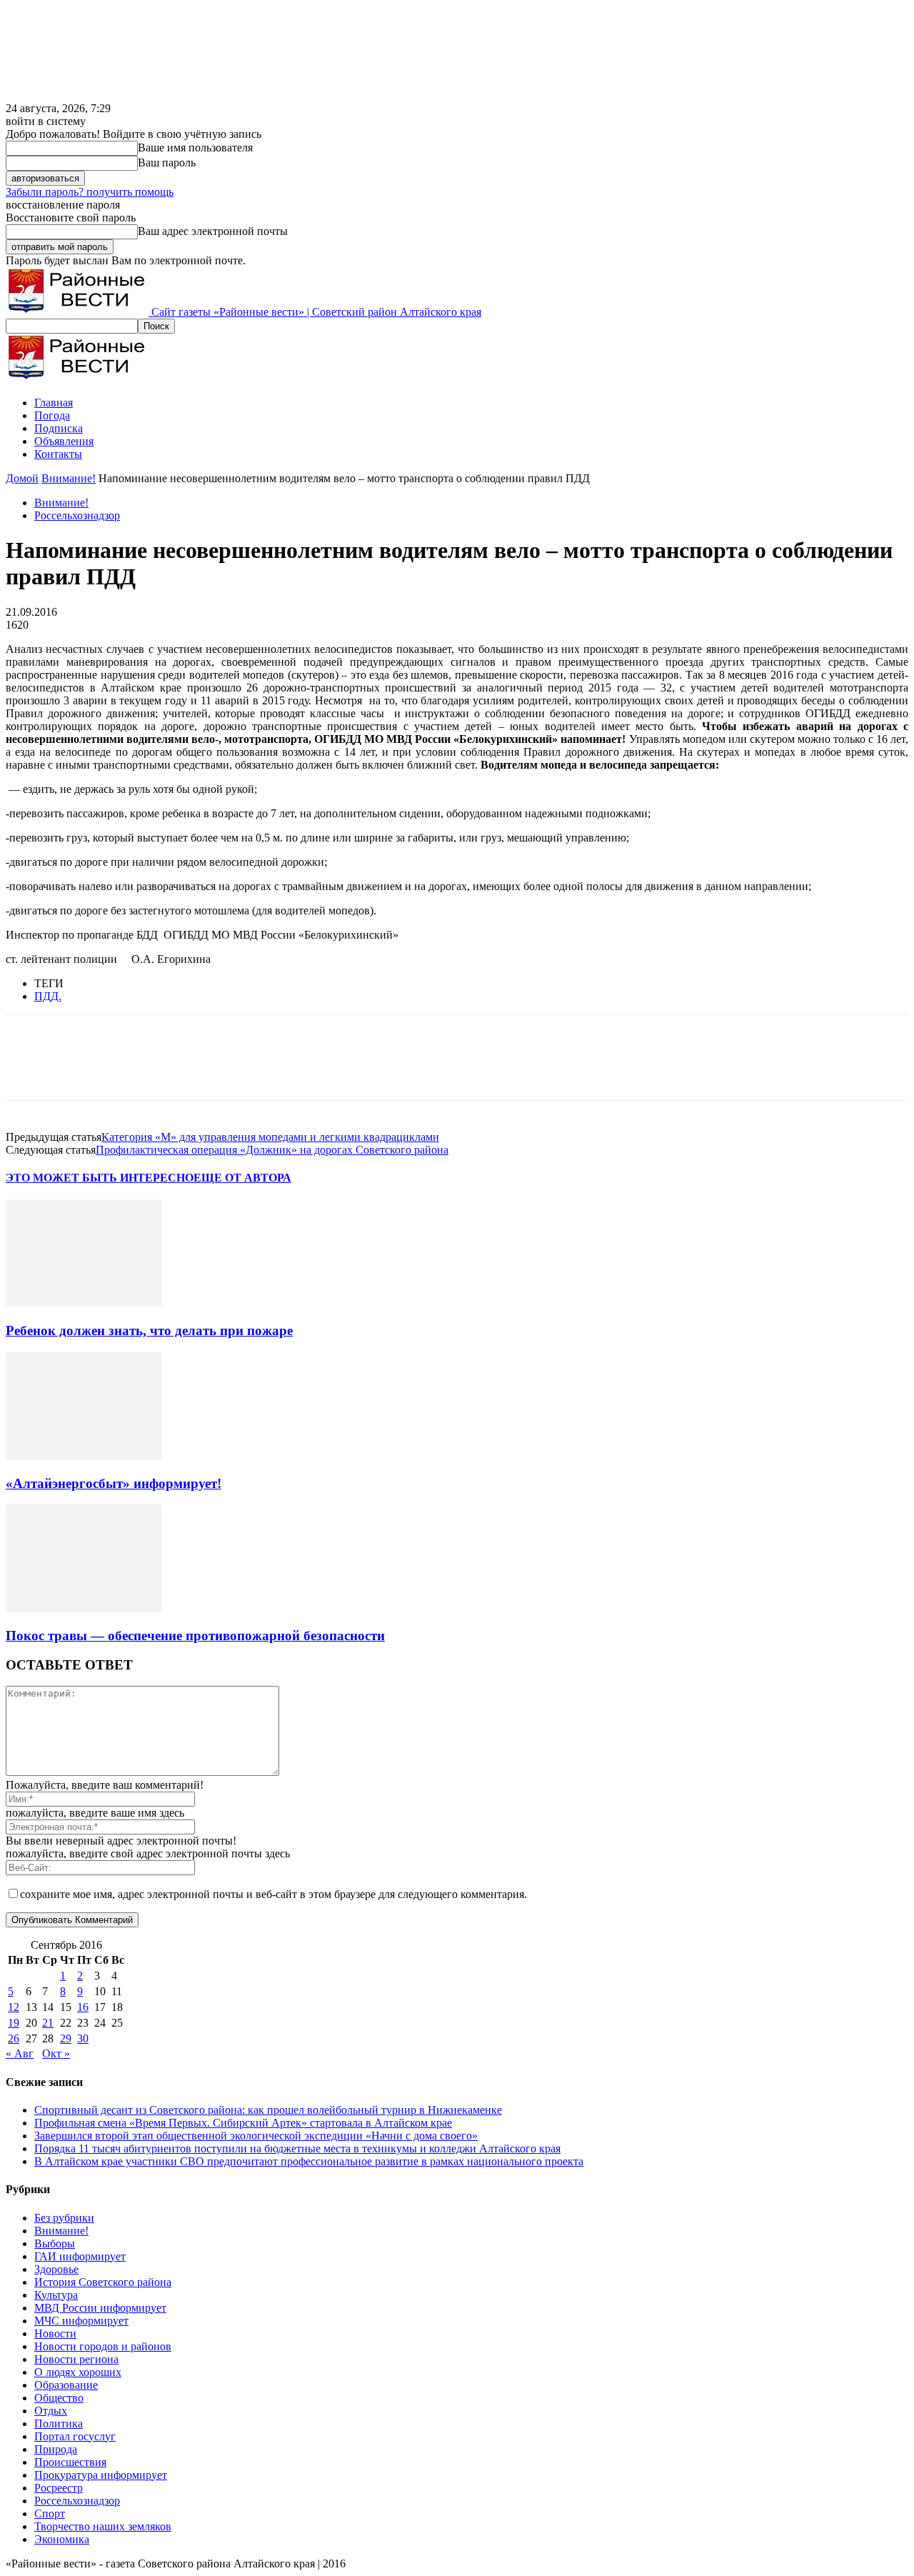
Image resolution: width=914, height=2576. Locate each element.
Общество (59, 2398)
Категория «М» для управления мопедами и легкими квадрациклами (270, 1137)
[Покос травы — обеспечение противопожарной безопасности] (84, 1608)
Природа (56, 2449)
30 (83, 2038)
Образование (66, 2385)
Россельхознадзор (77, 515)
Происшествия (70, 2462)
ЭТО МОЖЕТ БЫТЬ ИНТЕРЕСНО (100, 1178)
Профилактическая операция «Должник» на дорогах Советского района (272, 1150)
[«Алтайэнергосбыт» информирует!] (84, 1456)
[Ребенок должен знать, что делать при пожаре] (84, 1303)
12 (14, 2007)
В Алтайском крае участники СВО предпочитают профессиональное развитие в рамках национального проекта (309, 2161)
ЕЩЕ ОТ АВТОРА (242, 1178)
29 (66, 2038)
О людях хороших (78, 2372)
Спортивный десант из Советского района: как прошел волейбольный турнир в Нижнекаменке (268, 2110)
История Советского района (103, 2282)
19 (14, 2023)
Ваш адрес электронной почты (213, 231)
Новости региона (76, 2359)
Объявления (64, 441)
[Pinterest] (132, 1070)
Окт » (56, 2053)
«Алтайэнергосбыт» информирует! (114, 1483)
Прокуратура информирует (101, 2475)
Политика (59, 2423)
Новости (55, 2333)
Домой (22, 478)
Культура (56, 2295)
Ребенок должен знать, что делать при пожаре (149, 1331)
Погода (52, 415)
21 (48, 2023)
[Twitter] (81, 1070)
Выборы (55, 2243)
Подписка (59, 428)
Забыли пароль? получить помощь (90, 192)
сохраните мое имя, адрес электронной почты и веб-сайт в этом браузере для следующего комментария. (273, 1894)
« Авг (20, 2053)
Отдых (51, 2411)
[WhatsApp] (184, 1070)
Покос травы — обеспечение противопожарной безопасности (195, 1636)
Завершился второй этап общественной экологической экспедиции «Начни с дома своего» (256, 2136)
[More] (236, 1070)
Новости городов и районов (103, 2346)
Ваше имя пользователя (195, 148)
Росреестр (59, 2488)
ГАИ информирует (80, 2256)
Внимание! (69, 478)
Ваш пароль (167, 163)
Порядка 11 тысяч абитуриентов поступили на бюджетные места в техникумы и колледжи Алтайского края (297, 2148)
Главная (54, 403)
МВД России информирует (100, 2308)
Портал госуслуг (75, 2436)
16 (83, 2007)
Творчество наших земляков (103, 2526)
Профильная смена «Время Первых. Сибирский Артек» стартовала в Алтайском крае (243, 2123)
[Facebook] (29, 1070)
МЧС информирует (81, 2321)
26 (14, 2038)
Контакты (58, 454)
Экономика (62, 2539)
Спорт (50, 2513)
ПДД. (48, 996)
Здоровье (56, 2269)
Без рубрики (64, 2218)
